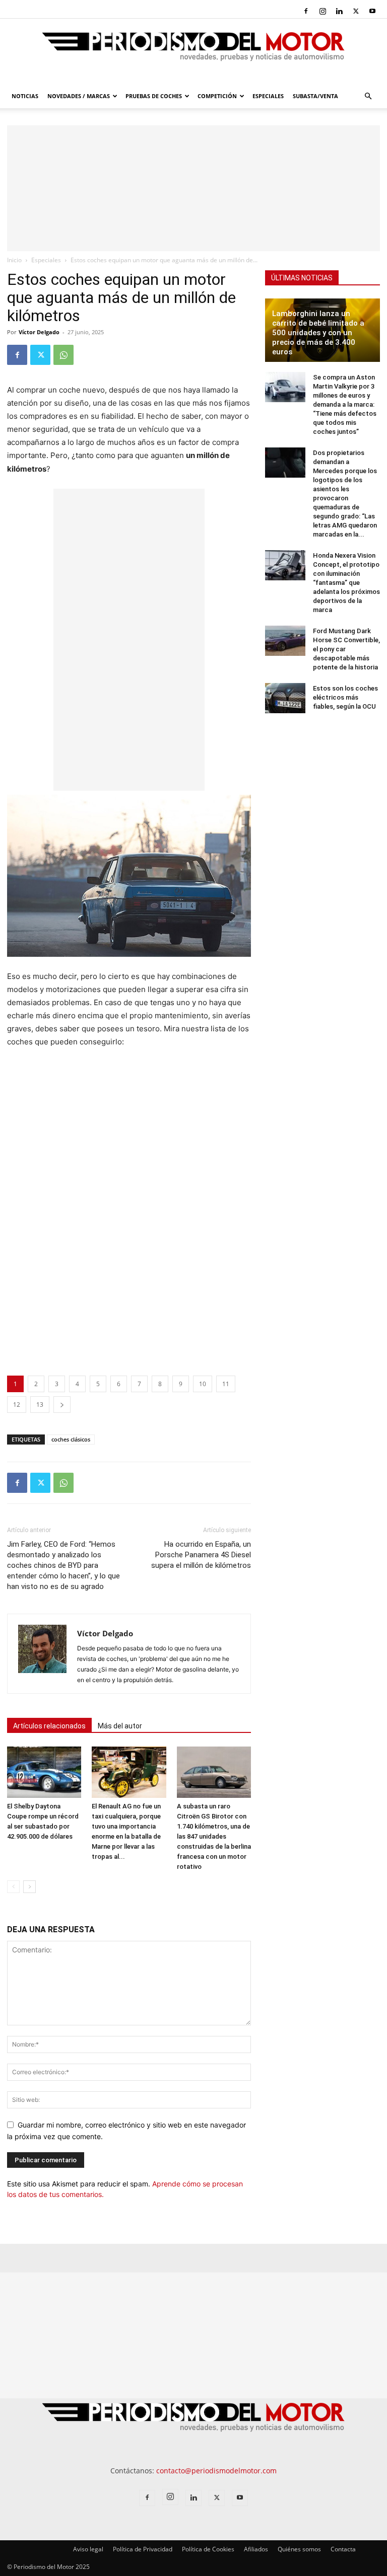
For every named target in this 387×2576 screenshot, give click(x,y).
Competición (217, 96)
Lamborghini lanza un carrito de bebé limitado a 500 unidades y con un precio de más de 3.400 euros (318, 333)
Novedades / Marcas (79, 96)
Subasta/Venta (315, 96)
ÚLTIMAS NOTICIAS (302, 278)
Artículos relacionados (49, 1726)
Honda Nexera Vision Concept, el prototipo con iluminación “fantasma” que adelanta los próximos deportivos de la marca (346, 583)
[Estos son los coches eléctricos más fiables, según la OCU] (285, 698)
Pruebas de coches (154, 96)
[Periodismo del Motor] (193, 52)
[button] (368, 96)
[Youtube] (372, 11)
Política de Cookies (208, 2549)
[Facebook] (306, 11)
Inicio (14, 260)
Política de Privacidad (143, 2549)
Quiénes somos (299, 2549)
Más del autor (120, 1726)
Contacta (343, 2549)
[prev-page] (13, 1887)
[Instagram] (322, 11)
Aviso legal (88, 2549)
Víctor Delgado (39, 332)
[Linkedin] (339, 11)
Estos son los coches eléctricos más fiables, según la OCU (345, 697)
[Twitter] (356, 11)
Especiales (268, 96)
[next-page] (29, 1887)
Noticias (25, 96)
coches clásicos (71, 1439)
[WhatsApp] (63, 355)
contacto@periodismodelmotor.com (216, 2471)
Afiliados (256, 2549)
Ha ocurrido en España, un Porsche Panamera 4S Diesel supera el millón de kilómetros (201, 1555)
